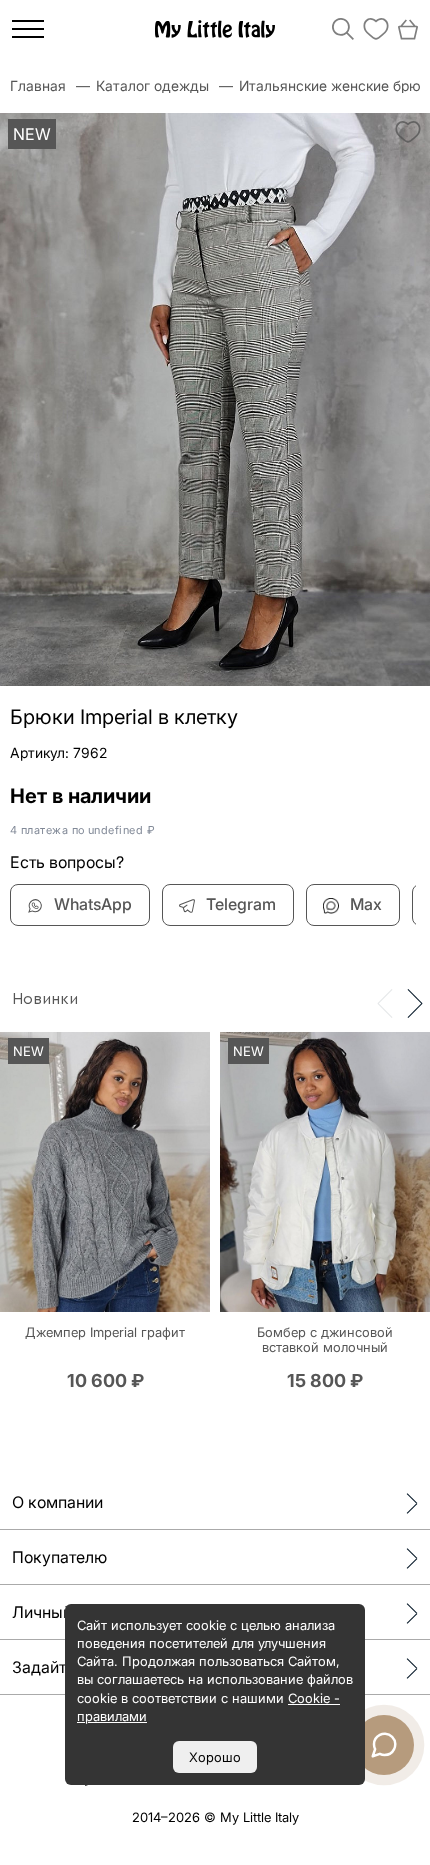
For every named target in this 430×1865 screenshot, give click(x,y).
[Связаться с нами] (384, 1745)
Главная (38, 85)
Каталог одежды (152, 85)
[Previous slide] (385, 1002)
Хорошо (215, 1757)
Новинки (45, 999)
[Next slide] (415, 1002)
